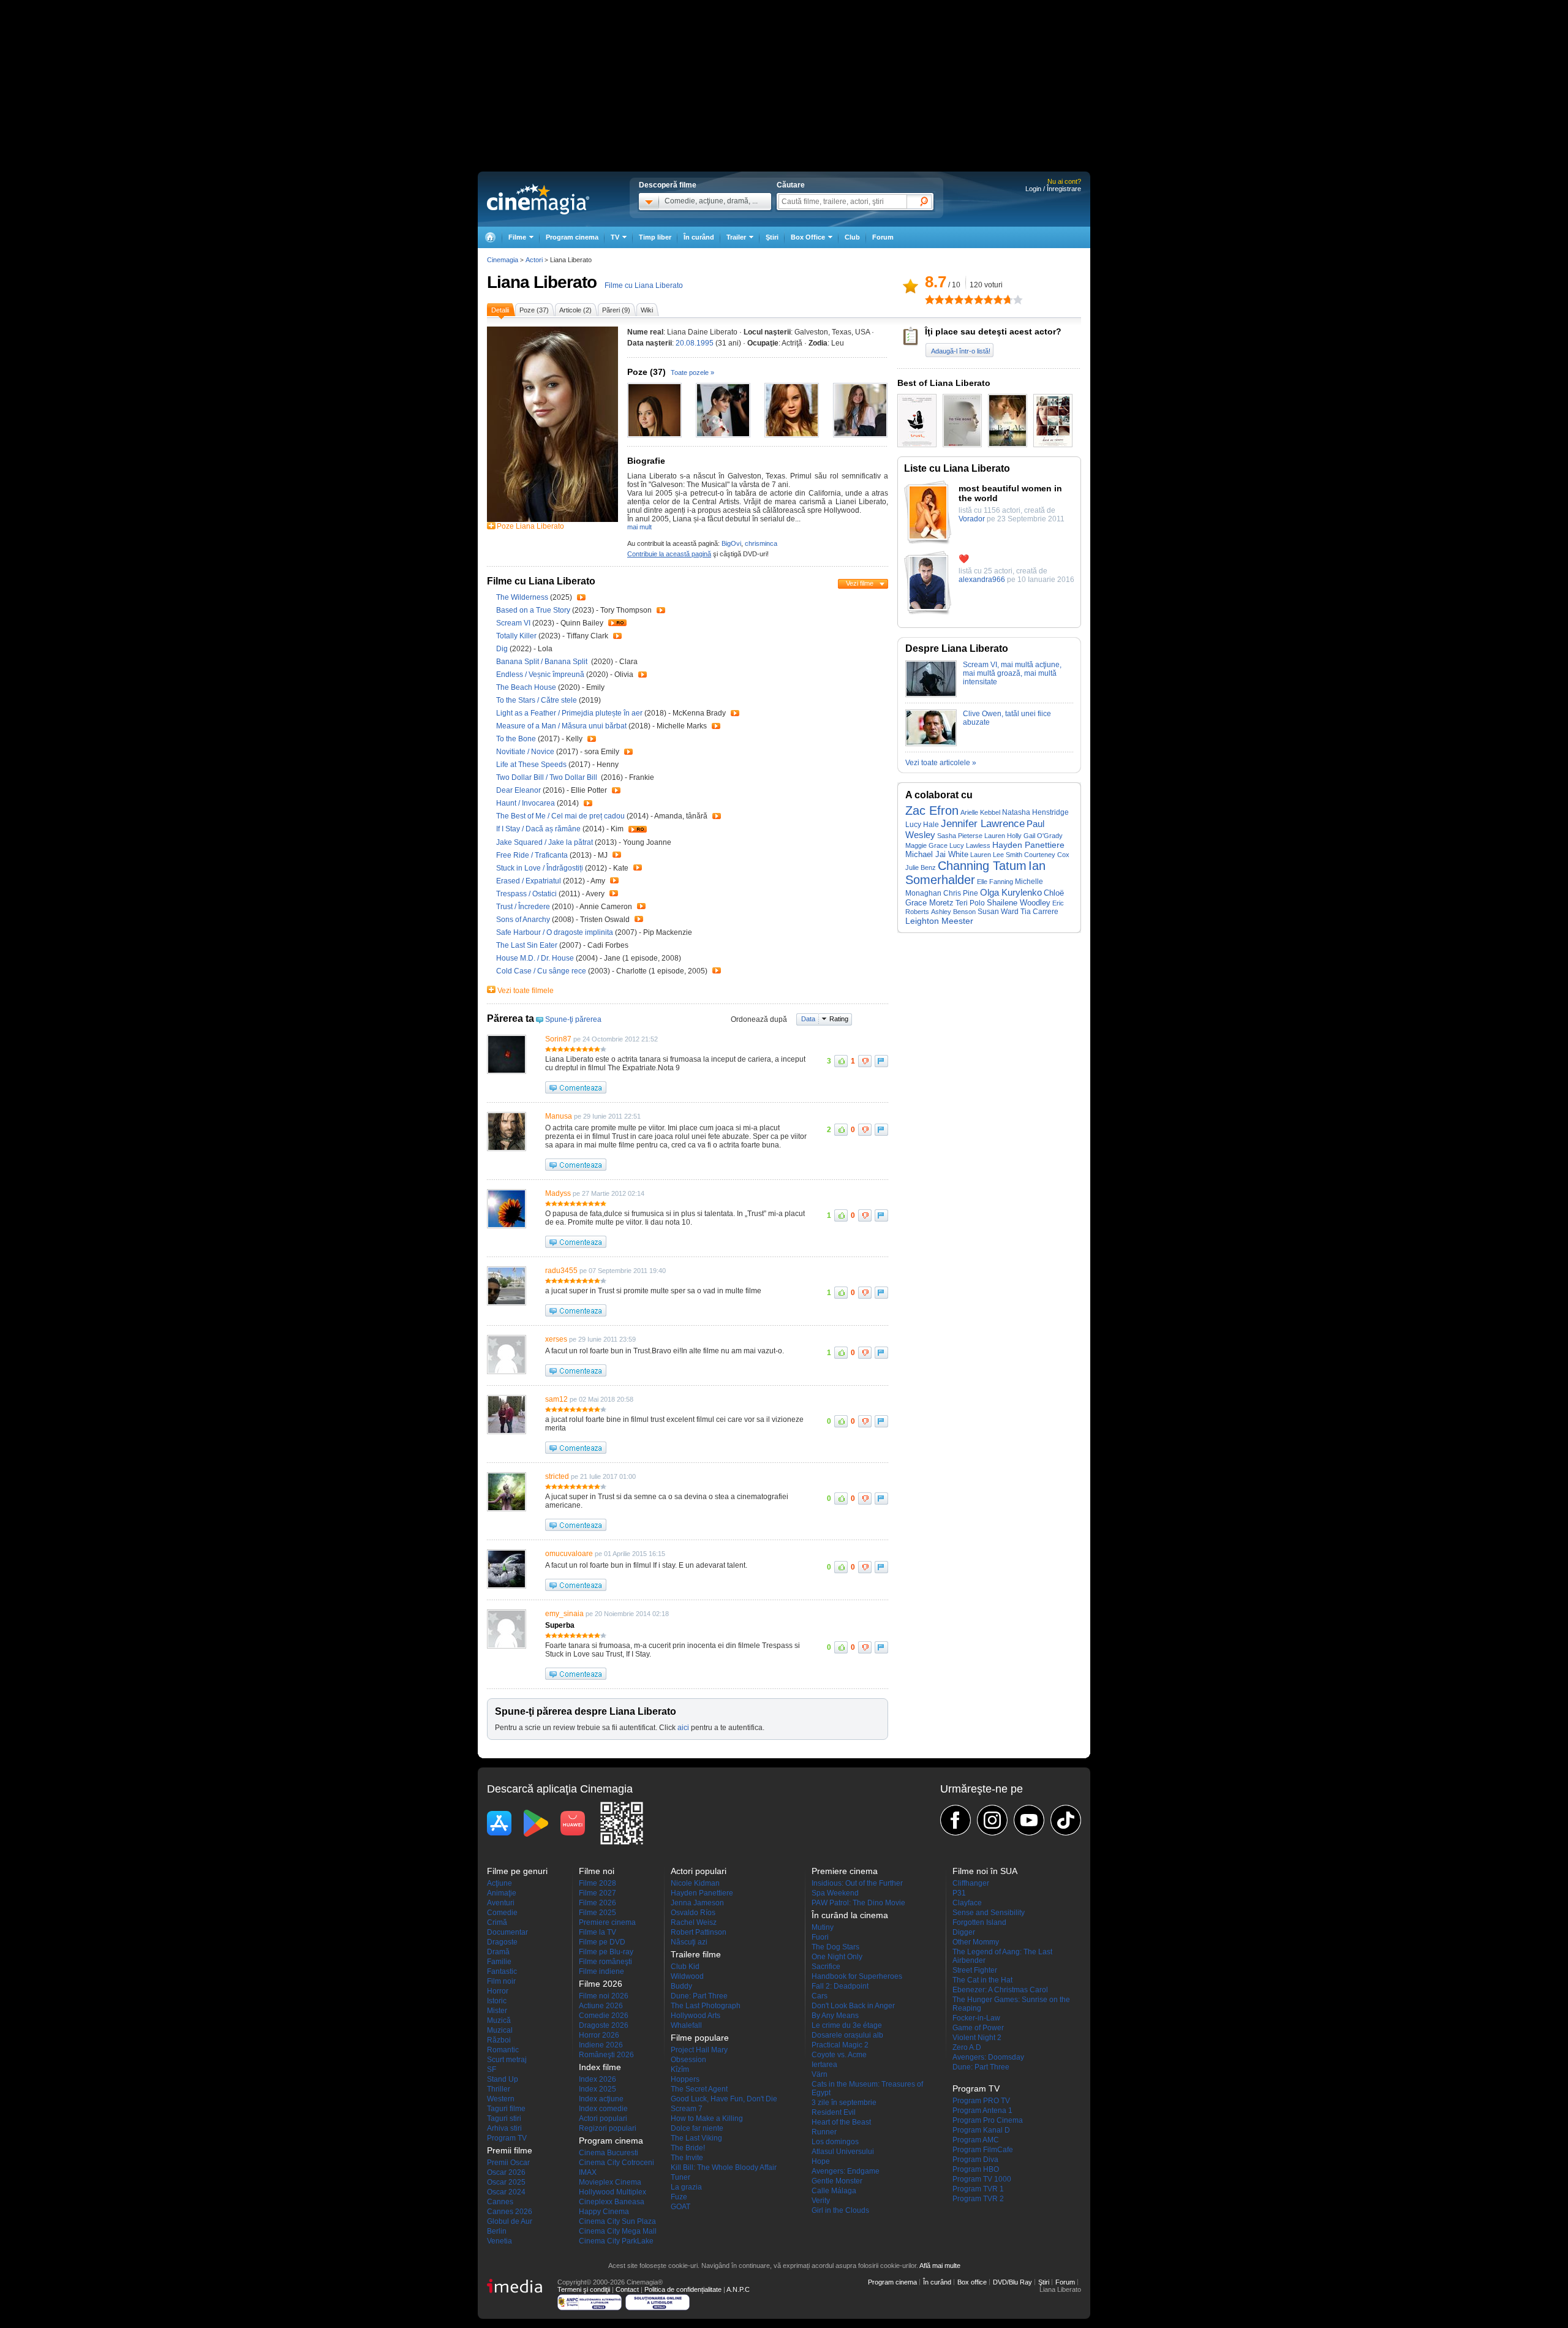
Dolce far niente (697, 2128)
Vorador (972, 519)
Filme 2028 (597, 1883)
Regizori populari (608, 2128)
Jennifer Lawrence (983, 824)
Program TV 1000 (982, 2179)
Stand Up (503, 2079)
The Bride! (688, 2148)
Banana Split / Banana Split (543, 662)
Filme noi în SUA (985, 1871)
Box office (972, 2282)
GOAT (680, 2207)
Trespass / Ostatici (526, 894)
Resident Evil (834, 2112)
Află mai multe (940, 2266)
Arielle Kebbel (980, 812)
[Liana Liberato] (552, 520)
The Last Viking (696, 2138)
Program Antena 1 (982, 2111)
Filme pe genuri (517, 1871)
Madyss (558, 1193)
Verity (821, 2201)
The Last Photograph (706, 2006)
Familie (499, 1962)
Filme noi (597, 1871)
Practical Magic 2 (840, 2045)
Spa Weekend (835, 1893)
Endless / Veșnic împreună (540, 675)
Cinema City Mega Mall (618, 2231)
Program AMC (976, 2140)
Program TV (507, 2138)
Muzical (500, 2030)
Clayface (967, 1903)
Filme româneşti (605, 1962)
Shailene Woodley (1019, 903)
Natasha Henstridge (1035, 812)
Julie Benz (921, 867)
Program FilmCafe (983, 2150)
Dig (503, 649)
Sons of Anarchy (524, 920)
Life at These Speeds (532, 765)
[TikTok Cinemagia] (1066, 1820)
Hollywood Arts (695, 2016)
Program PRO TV (981, 2101)
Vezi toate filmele (526, 991)
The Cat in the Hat (982, 1980)
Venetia (499, 2241)
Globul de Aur (510, 2221)
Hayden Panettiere (1028, 845)
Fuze (679, 2197)
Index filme (600, 2067)
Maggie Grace (926, 845)
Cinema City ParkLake (616, 2241)
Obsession (688, 2060)
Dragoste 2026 (604, 2025)
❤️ (964, 559)
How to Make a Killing (707, 2118)
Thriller (499, 2089)
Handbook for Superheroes (857, 1976)
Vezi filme (860, 583)
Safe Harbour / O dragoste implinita (555, 932)
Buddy (681, 1986)
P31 (959, 1893)
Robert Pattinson (699, 1932)
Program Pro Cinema (988, 2120)
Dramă (498, 1952)
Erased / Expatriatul (529, 881)
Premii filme (510, 2150)
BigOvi (731, 543)
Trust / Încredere (523, 907)
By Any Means (835, 2016)
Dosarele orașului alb (847, 2035)
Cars (820, 1996)
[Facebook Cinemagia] (956, 1820)
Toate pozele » (692, 372)
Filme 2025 (597, 1913)
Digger (964, 1932)
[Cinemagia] (490, 237)
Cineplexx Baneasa (612, 2202)
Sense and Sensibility (989, 1913)
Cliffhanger (971, 1883)
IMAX (588, 2172)
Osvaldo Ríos (693, 1913)
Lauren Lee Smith (996, 855)
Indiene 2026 (601, 2045)
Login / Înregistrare (1053, 189)
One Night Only (837, 1957)
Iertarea (824, 2065)
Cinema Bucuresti (609, 2153)
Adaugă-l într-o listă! (961, 351)
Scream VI (514, 623)
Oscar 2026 (506, 2172)
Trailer (581, 597)
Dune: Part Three (699, 1996)
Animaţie (502, 1893)
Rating (839, 1019)
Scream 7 (687, 2109)
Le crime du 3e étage (847, 2025)
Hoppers (685, 2079)
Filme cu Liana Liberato (644, 285)
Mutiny (823, 1927)
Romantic (503, 2050)
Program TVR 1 (978, 2189)
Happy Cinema (604, 2212)
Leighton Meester (939, 921)
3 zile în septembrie (844, 2103)
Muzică (499, 2020)
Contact (627, 2289)
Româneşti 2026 (606, 2055)
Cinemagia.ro (538, 199)
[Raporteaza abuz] (881, 1061)
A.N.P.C (738, 2289)
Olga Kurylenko (1011, 892)
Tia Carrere (1039, 912)
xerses (556, 1339)
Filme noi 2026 (604, 1996)
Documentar (507, 1932)
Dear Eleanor (519, 790)
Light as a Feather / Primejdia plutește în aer (569, 713)
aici (683, 1728)
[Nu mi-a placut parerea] (865, 1061)
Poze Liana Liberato (530, 526)
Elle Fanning (995, 882)
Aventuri (501, 1903)
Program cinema (572, 237)
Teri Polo (970, 903)
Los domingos (835, 2142)
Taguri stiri (504, 2118)
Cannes (500, 2202)
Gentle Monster (837, 2181)
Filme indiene (601, 1971)
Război (499, 2040)
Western (501, 2099)
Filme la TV (597, 1932)
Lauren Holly (1003, 836)
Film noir (501, 1981)
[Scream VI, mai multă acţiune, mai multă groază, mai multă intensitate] (931, 695)
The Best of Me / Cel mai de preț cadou (560, 816)
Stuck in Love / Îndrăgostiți (540, 868)
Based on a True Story (534, 610)
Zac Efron (932, 811)
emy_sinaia (564, 1614)
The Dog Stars (835, 1947)
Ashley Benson (953, 912)
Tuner (680, 2177)
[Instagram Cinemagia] (992, 1820)
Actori (534, 260)
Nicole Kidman (695, 1883)
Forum (883, 237)
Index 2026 (597, 2079)
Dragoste (502, 1942)
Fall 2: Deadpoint (840, 1986)
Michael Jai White (937, 854)
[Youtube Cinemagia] (1029, 1820)
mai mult (639, 527)
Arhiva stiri (504, 2128)
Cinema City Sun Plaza (617, 2221)
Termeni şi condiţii (584, 2289)
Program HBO (976, 2169)
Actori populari (603, 2118)
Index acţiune (601, 2099)
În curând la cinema (850, 1915)
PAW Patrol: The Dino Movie (858, 1903)
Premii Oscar (508, 2163)
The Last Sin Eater (528, 945)
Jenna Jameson (697, 1903)
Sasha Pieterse (960, 836)
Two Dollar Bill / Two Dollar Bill (548, 777)
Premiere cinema (607, 1922)
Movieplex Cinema (610, 2182)
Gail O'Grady (1043, 836)
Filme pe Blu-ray (606, 1952)
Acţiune (499, 1883)
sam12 (556, 1399)
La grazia (686, 2187)
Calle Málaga (834, 2191)
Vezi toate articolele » (941, 763)
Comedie (502, 1913)
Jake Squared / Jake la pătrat (545, 842)
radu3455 (561, 1271)
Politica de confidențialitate (683, 2289)
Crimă (497, 1922)
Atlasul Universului (843, 2152)
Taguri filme (506, 2109)
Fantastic (502, 1971)
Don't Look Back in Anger (853, 2006)
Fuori (820, 1937)
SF (492, 2069)
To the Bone (517, 739)
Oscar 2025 (506, 2182)
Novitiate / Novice (525, 752)
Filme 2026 (597, 1903)
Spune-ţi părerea (573, 1019)
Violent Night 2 (977, 2038)
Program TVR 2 (978, 2199)
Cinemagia (503, 260)
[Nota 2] (935, 300)
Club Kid (685, 1967)
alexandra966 (982, 580)
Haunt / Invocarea (526, 803)
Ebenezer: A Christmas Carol (1000, 1990)
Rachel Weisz (694, 1922)
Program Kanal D (981, 2130)
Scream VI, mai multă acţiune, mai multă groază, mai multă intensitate (1012, 673)
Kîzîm (680, 2069)
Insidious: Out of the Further (857, 1883)
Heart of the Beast (841, 2122)
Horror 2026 (599, 2035)
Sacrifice (826, 1967)
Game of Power (978, 2028)
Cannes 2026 (510, 2212)
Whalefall (686, 2025)
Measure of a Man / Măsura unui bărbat (561, 726)
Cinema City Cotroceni (616, 2163)
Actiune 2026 (601, 2006)
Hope (821, 2161)
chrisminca (761, 543)
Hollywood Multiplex (612, 2192)
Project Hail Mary (699, 2050)
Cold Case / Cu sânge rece (541, 971)
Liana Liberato (542, 282)
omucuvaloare (569, 1554)
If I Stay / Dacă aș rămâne (538, 829)
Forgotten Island (979, 1922)
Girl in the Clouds (840, 2210)
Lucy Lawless (970, 845)
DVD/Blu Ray (1012, 2282)
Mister (497, 2011)
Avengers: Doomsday (988, 2057)
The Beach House (527, 687)
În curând (699, 237)
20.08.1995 (695, 343)
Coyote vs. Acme (839, 2055)
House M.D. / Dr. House (535, 958)
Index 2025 (597, 2089)
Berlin (497, 2231)
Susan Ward (998, 911)
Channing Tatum (982, 866)
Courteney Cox (1047, 855)
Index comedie (603, 2109)
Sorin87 (558, 1039)
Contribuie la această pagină (669, 554)
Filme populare (700, 2038)
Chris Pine (961, 893)
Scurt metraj (507, 2060)
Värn (820, 2074)
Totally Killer (517, 636)
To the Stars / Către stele (537, 700)
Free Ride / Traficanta (532, 855)
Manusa (559, 1116)
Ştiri (772, 237)
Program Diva (975, 2160)
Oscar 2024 (506, 2192)
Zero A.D (967, 2047)
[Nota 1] (930, 300)
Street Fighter (975, 1970)
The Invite (687, 2158)
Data (808, 1019)
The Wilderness (523, 597)
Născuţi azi (689, 1942)
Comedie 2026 (604, 2016)
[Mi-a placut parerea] (841, 1061)
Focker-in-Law (976, 2018)
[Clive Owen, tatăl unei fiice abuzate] (931, 744)
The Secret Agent (699, 2089)
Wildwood (687, 1976)
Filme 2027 (597, 1893)
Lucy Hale (922, 824)
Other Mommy (976, 1942)
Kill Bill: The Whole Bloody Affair (724, 2167)
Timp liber (655, 237)
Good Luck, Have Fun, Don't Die (724, 2099)
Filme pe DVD (602, 1942)
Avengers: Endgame (846, 2171)
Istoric (497, 2001)
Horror (498, 1991)
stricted (557, 1476)
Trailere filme (696, 1954)
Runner (824, 2132)
